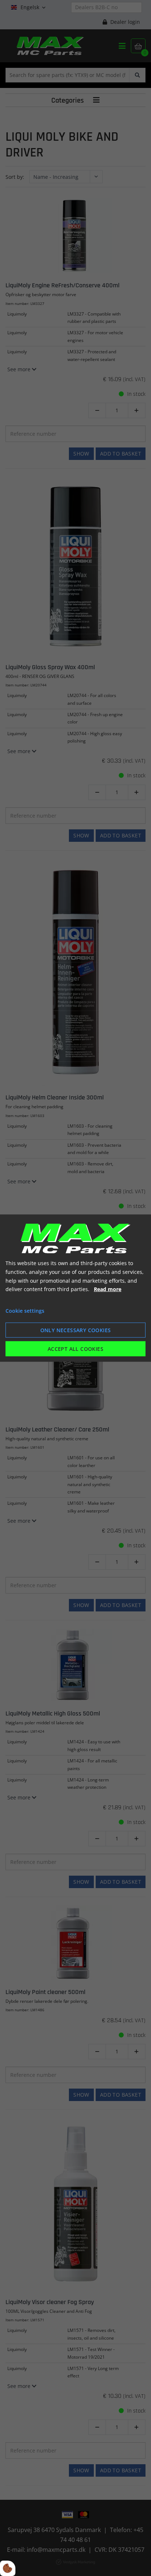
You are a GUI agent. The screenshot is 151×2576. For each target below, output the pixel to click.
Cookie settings (25, 1311)
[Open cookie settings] (8, 2568)
